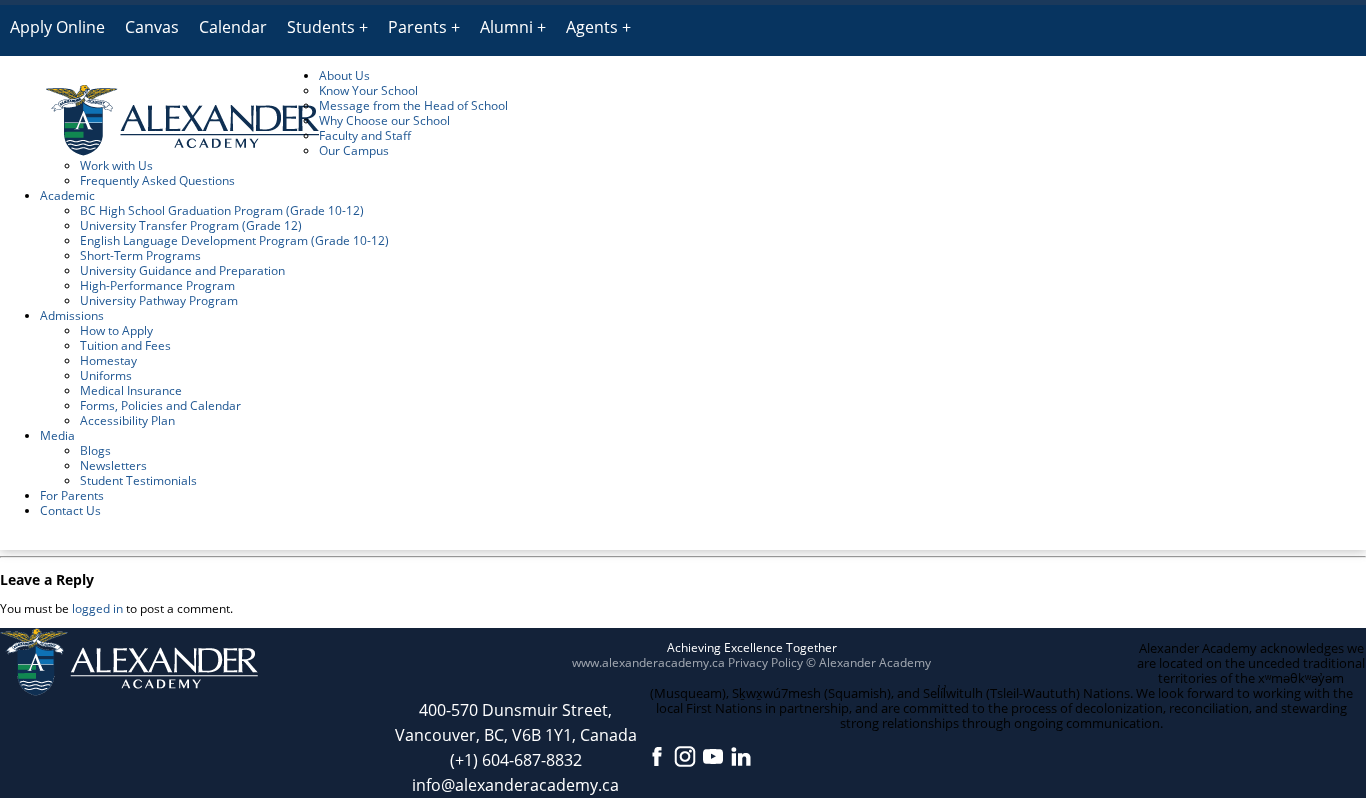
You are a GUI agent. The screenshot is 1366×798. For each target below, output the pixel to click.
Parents (417, 27)
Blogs (95, 450)
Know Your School (368, 90)
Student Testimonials (138, 480)
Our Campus (354, 150)
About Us (344, 75)
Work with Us (116, 165)
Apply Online (57, 27)
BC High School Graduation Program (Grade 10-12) (222, 210)
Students (321, 27)
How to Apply (116, 330)
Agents (592, 27)
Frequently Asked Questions (157, 180)
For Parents (72, 495)
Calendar (233, 27)
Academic (67, 195)
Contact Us (70, 510)
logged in (97, 608)
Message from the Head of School (413, 105)
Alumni (506, 27)
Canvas (152, 27)
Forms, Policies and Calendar (160, 405)
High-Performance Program (157, 285)
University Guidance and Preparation (182, 270)
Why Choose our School (384, 120)
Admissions (72, 315)
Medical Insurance (131, 390)
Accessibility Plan (127, 420)
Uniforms (106, 375)
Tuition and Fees (125, 345)
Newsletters (113, 465)
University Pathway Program (159, 300)
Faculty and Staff (365, 135)
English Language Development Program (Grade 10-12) (234, 240)
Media (57, 435)
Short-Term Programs (140, 255)
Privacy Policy (765, 662)
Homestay (108, 360)
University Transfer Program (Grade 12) (191, 225)
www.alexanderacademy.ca (648, 662)
